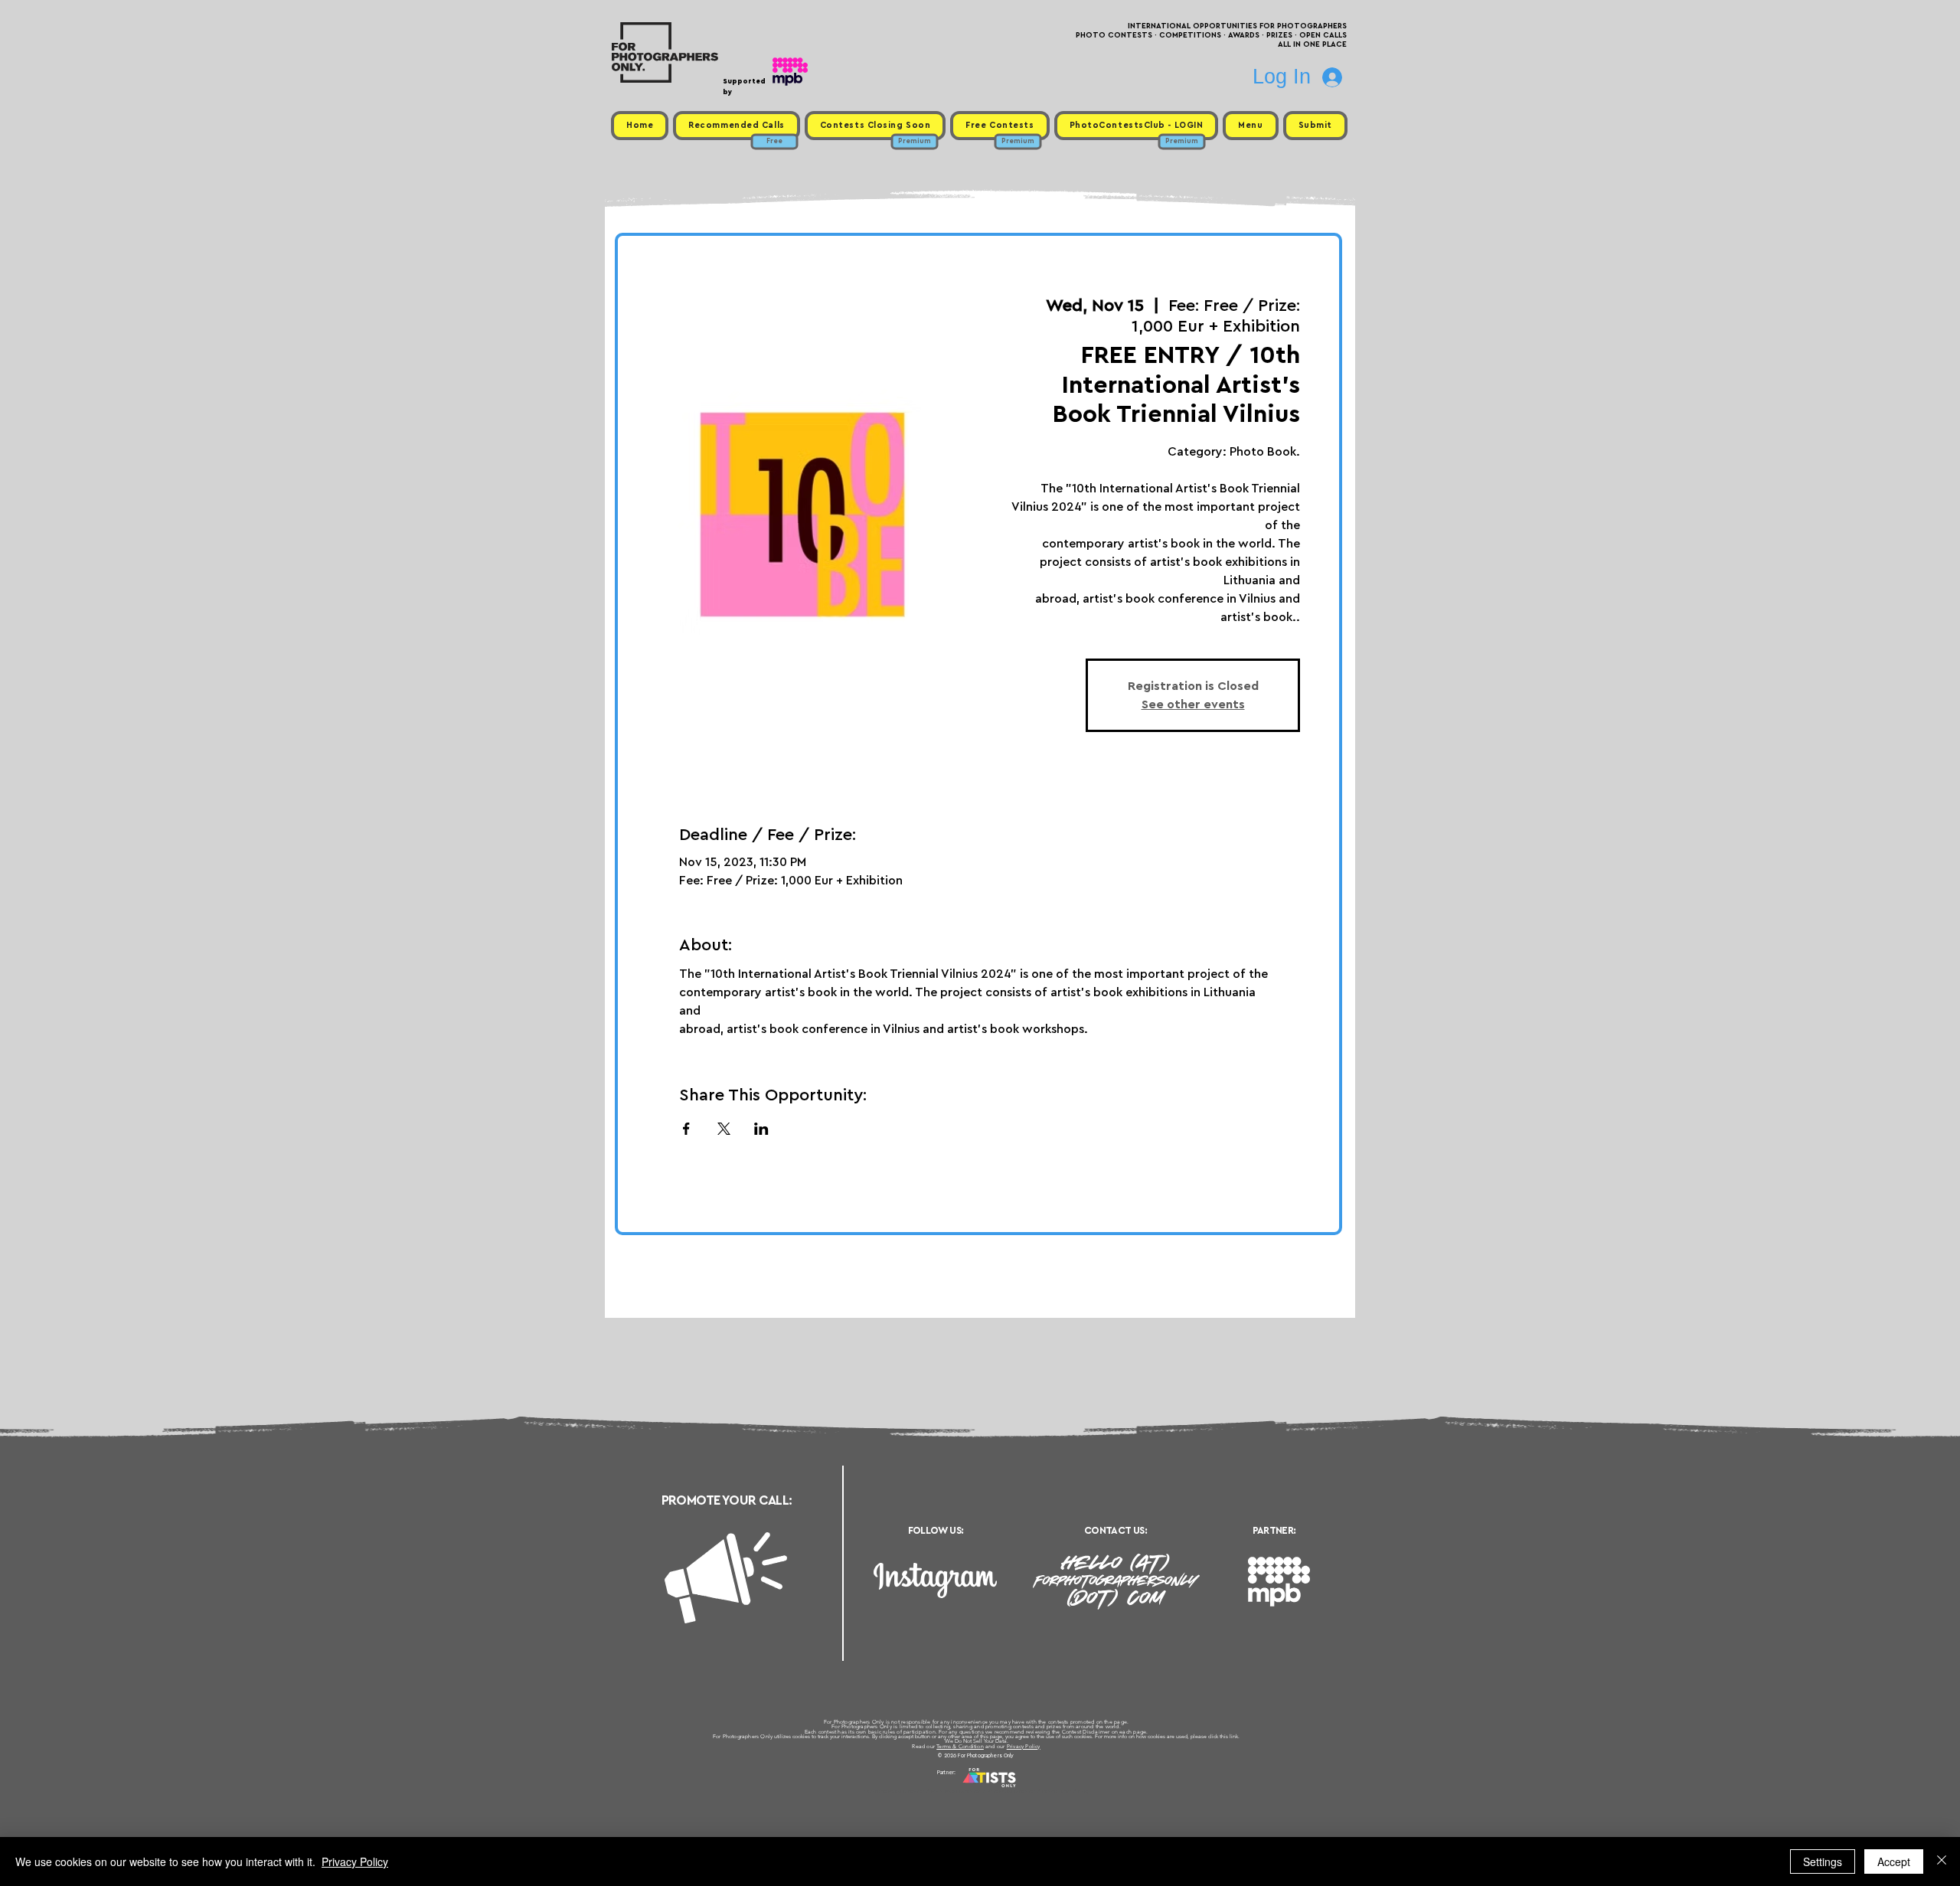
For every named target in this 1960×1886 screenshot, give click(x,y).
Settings (1823, 1861)
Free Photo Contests (956, 1791)
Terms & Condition (960, 1746)
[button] (1250, 126)
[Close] (1942, 1861)
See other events (1193, 704)
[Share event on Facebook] (686, 1129)
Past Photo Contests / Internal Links (1031, 1791)
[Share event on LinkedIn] (761, 1129)
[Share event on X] (724, 1129)
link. (1235, 1736)
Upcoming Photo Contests (895, 1791)
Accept (1894, 1861)
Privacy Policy (1024, 1746)
